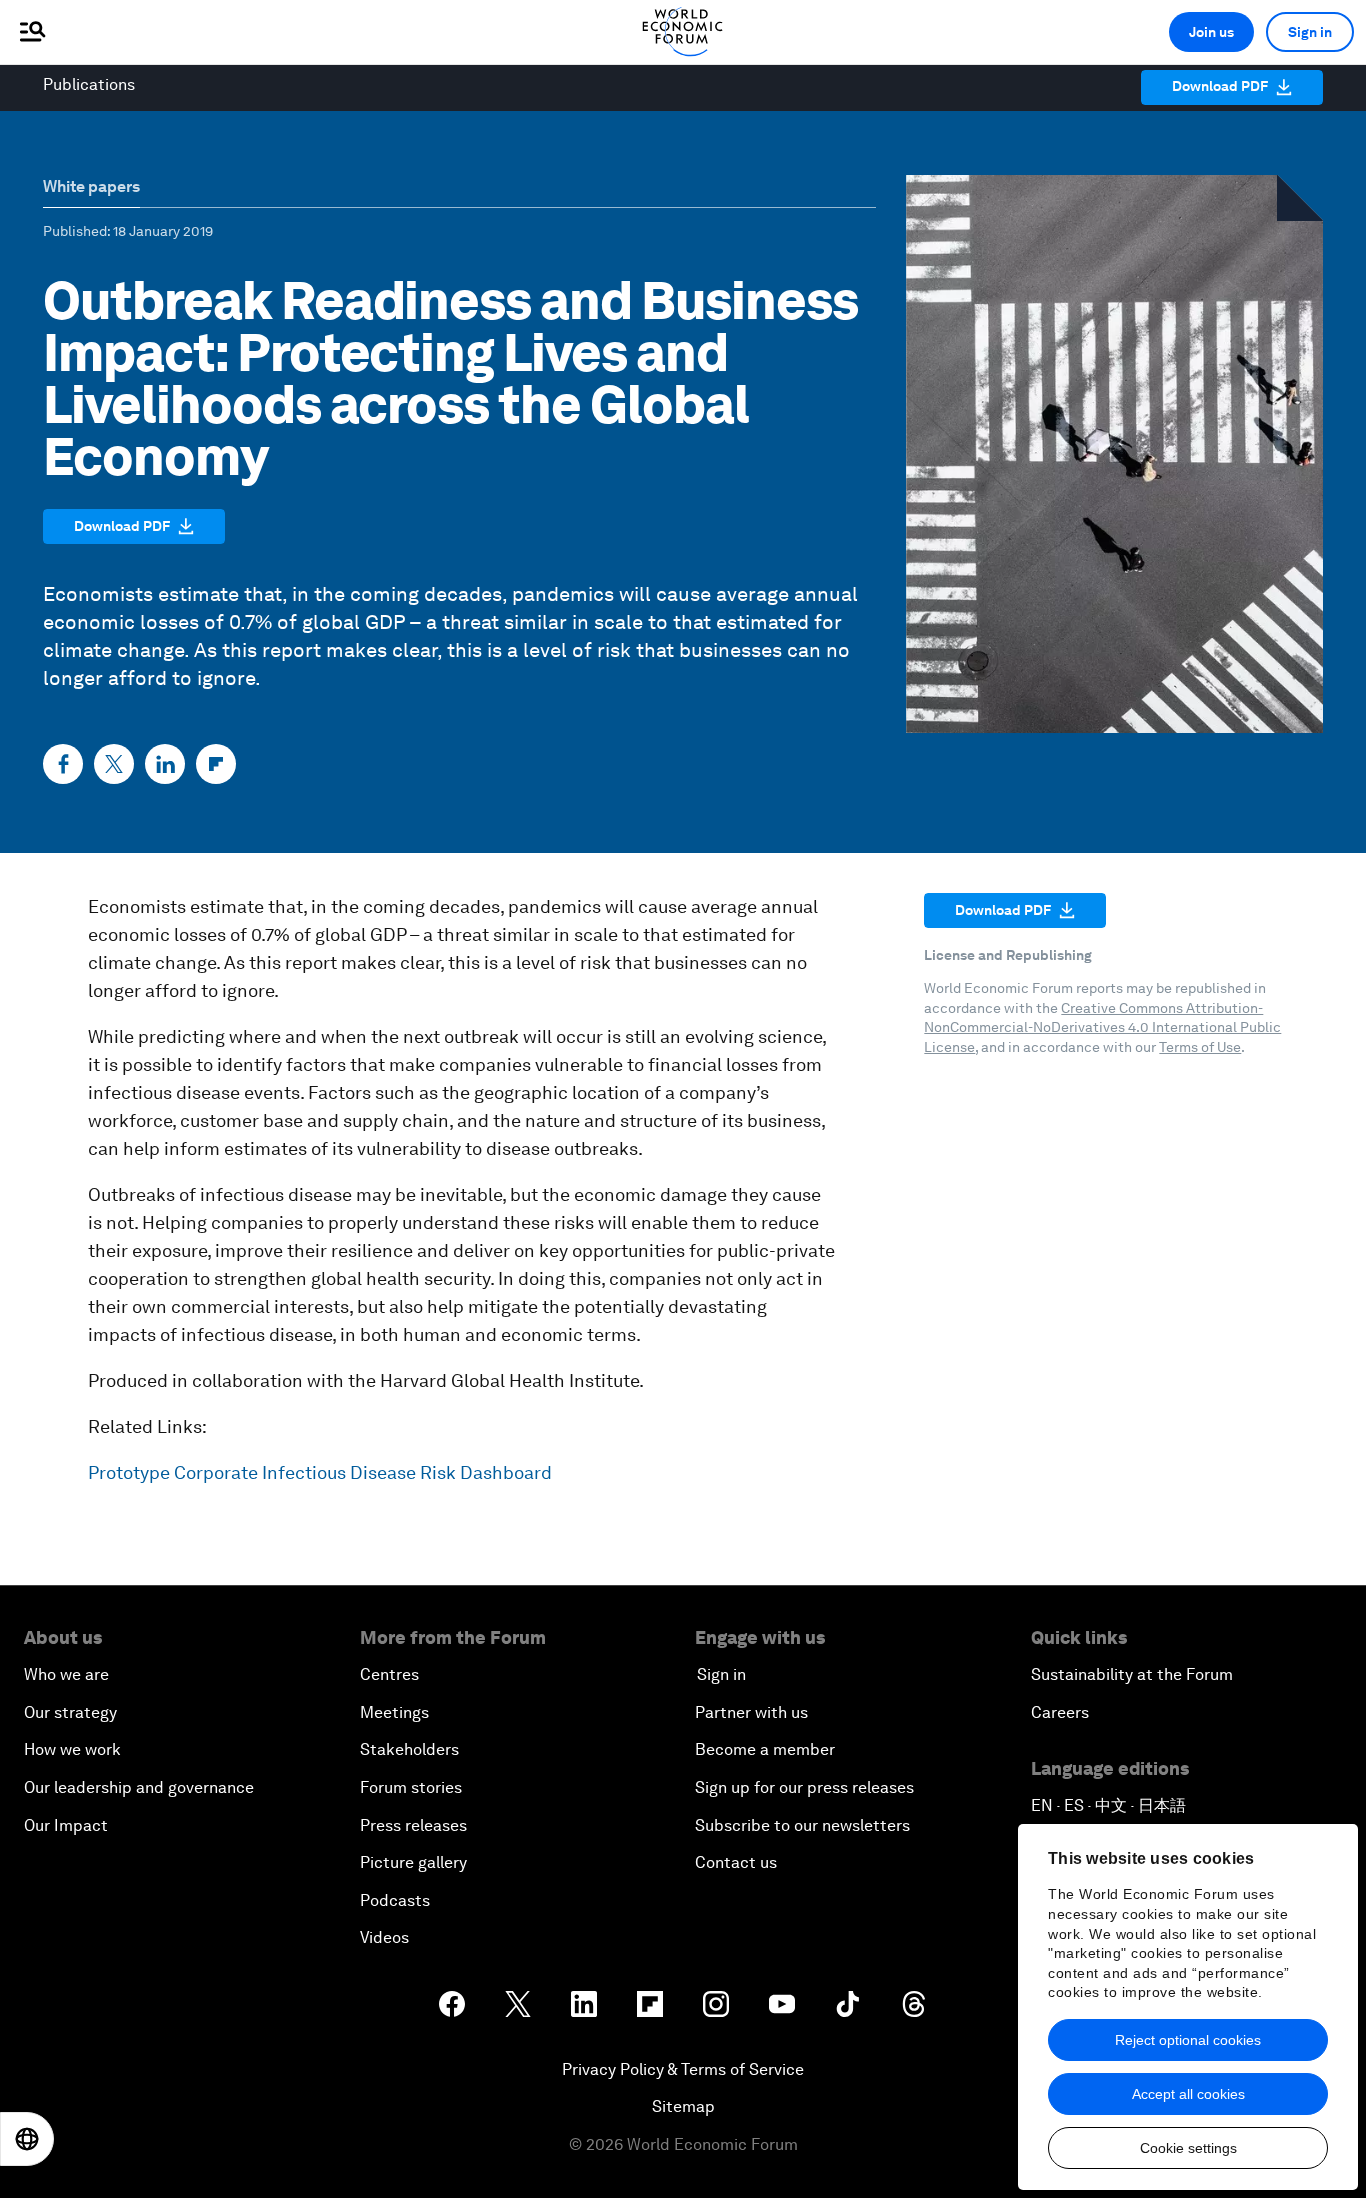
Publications (89, 84)
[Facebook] (63, 764)
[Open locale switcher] (27, 2139)
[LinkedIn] (165, 764)
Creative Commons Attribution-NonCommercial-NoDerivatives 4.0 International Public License (1102, 1027)
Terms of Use (1200, 1047)
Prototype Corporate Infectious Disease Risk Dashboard (320, 1472)
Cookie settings (1188, 2148)
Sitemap (683, 2106)
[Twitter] (114, 764)
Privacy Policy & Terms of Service (683, 2069)
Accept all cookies (1188, 2094)
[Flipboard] (216, 764)
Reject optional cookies (1188, 2040)
